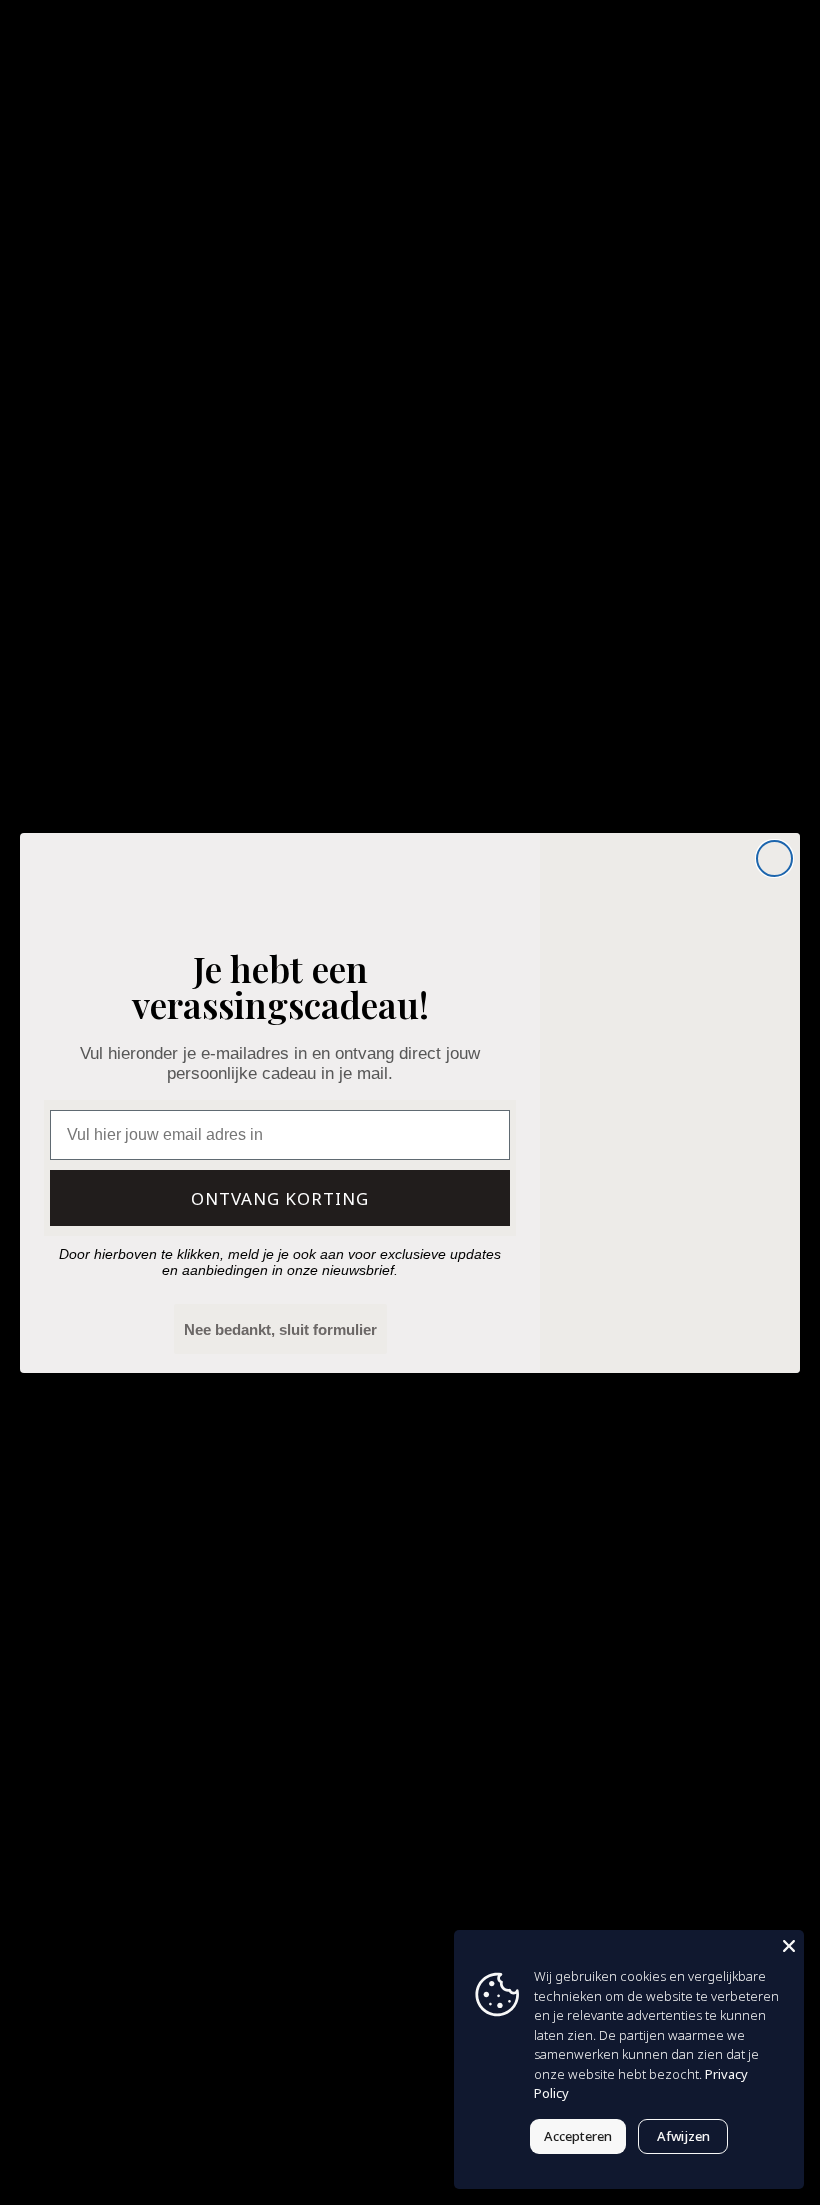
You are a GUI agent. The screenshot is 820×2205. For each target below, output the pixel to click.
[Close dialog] (774, 858)
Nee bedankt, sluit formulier (280, 1329)
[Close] (789, 1945)
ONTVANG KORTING (280, 1198)
